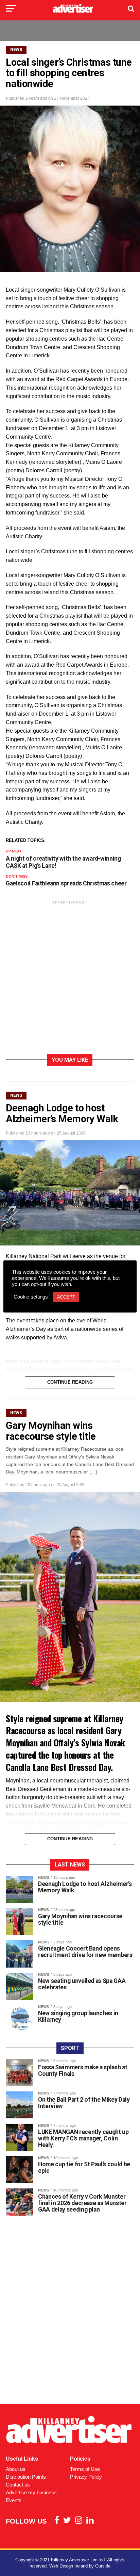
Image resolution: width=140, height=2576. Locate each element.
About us (16, 2469)
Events (14, 2500)
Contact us (18, 2485)
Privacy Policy (86, 2477)
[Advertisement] (70, 979)
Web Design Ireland (68, 2566)
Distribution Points (26, 2477)
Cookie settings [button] (31, 1297)
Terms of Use (85, 2469)
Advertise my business (31, 2492)
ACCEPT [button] (66, 1297)
